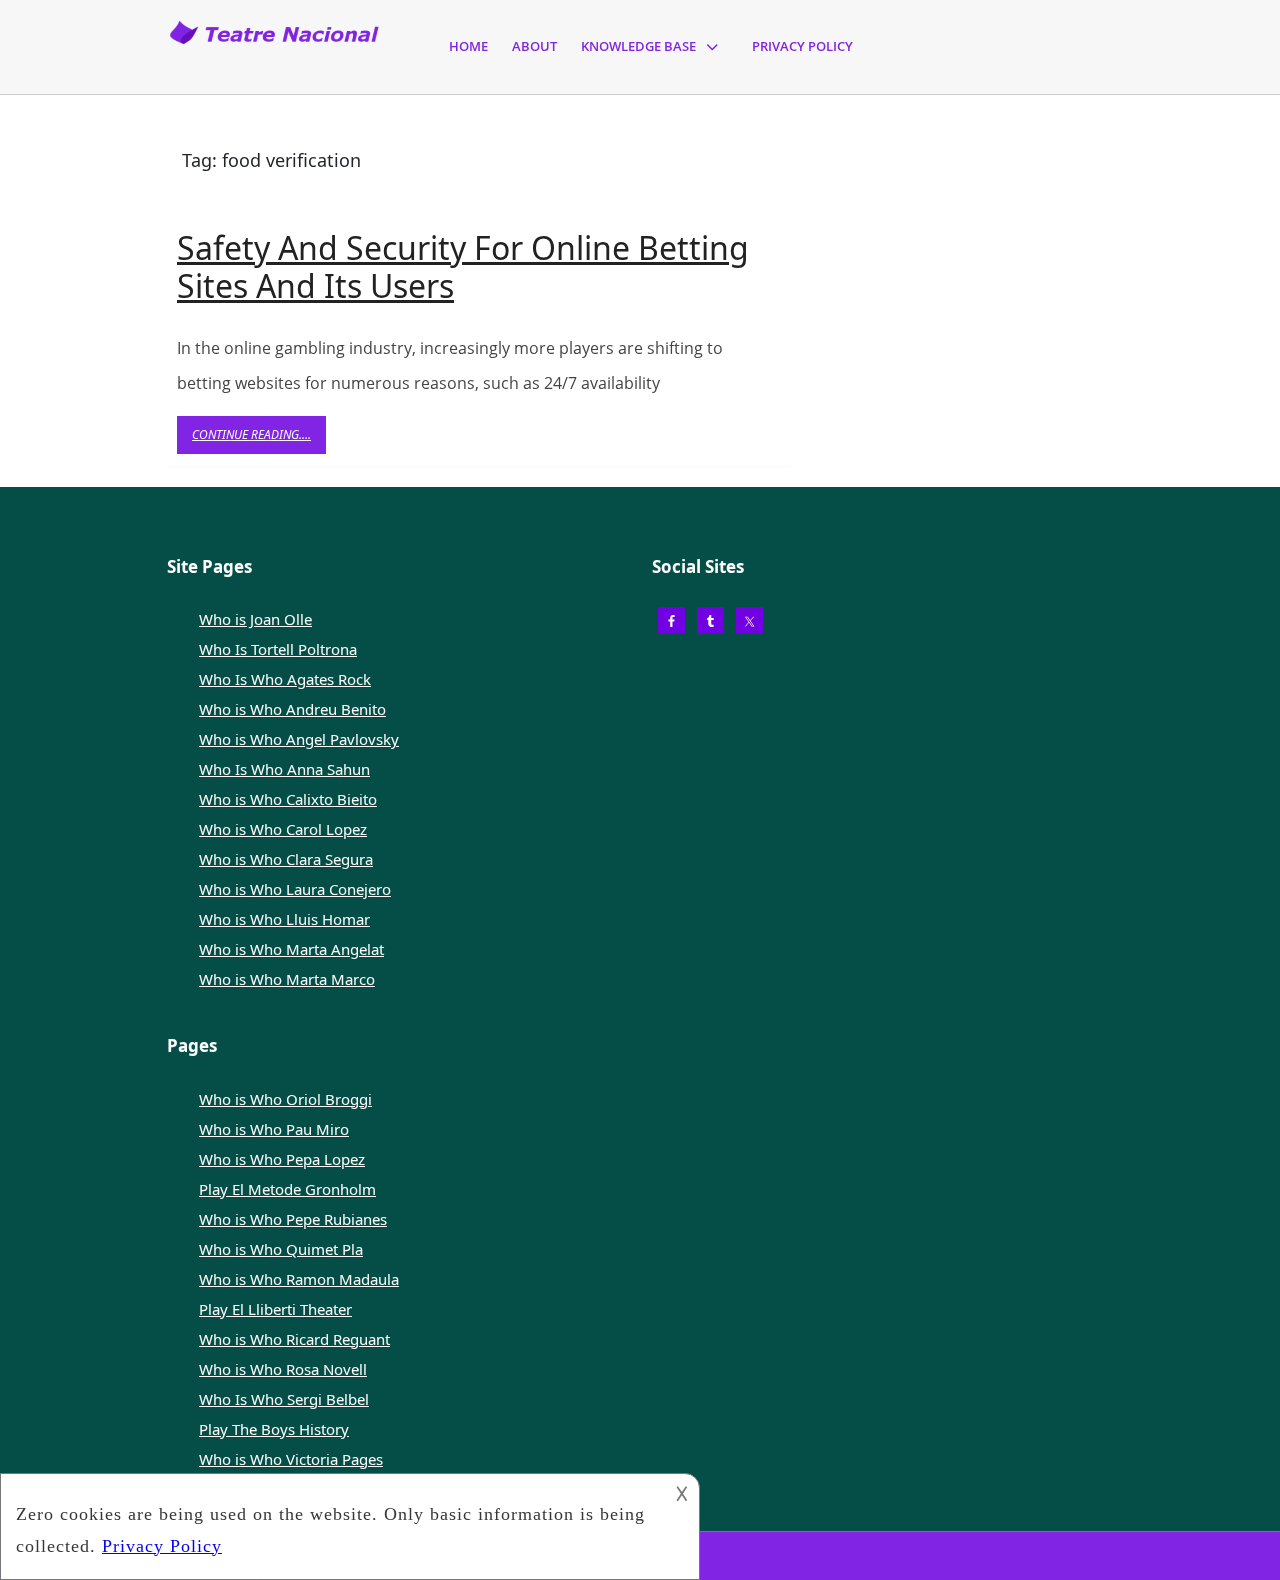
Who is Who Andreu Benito (292, 709)
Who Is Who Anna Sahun (284, 769)
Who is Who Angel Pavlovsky (299, 739)
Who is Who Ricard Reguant (294, 1339)
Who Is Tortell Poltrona (278, 649)
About (534, 46)
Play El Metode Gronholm (287, 1189)
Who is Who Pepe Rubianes (293, 1219)
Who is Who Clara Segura (286, 859)
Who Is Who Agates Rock (285, 679)
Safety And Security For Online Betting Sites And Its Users (463, 266)
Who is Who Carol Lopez (283, 829)
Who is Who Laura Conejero (295, 889)
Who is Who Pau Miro (274, 1129)
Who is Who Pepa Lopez (282, 1159)
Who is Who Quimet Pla (281, 1249)
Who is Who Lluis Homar (284, 919)
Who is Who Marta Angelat (291, 949)
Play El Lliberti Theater (275, 1309)
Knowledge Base (638, 46)
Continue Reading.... (259, 439)
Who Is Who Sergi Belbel (284, 1399)
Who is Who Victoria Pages (291, 1459)
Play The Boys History (274, 1429)
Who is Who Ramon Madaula (299, 1279)
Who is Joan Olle (255, 619)
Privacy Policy (802, 46)
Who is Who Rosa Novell (283, 1369)
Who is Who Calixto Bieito (288, 799)
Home (468, 46)
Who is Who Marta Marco (287, 979)
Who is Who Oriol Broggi (285, 1099)
